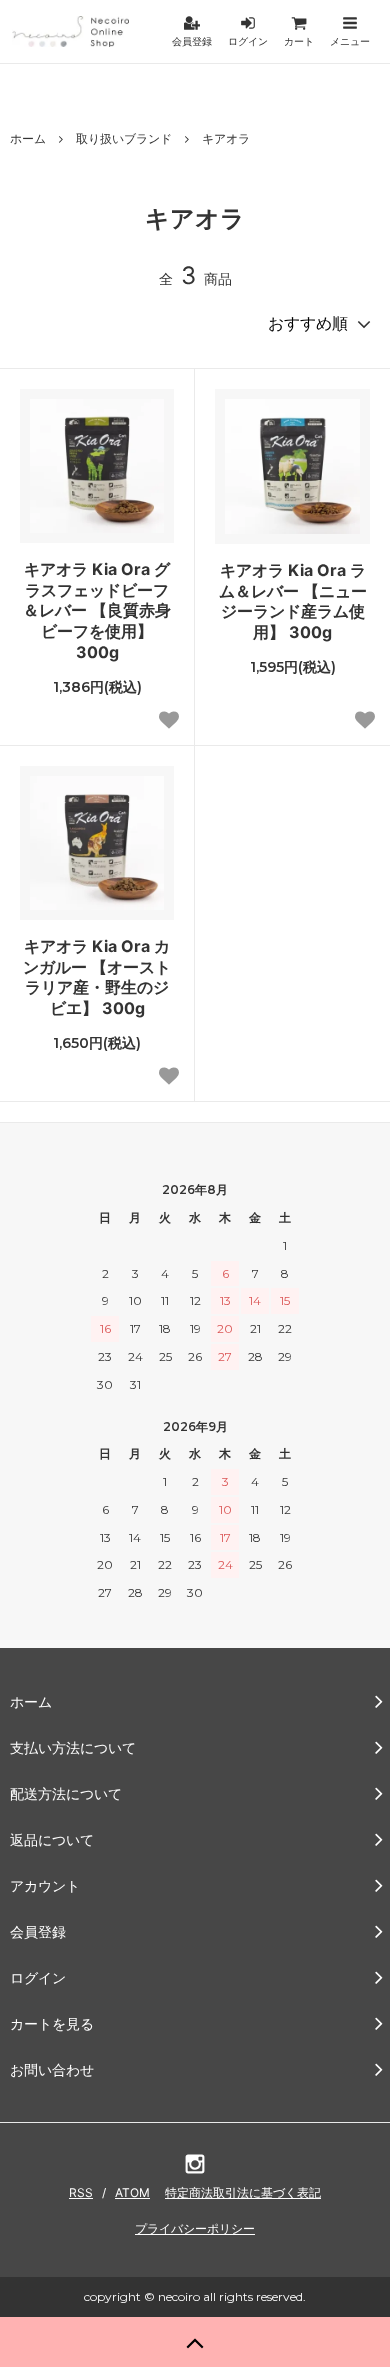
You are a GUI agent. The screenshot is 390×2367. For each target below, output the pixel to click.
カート (299, 41)
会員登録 (192, 41)
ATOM (132, 2192)
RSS (81, 2192)
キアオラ (226, 138)
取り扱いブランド (124, 138)
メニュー (350, 41)
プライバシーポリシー (195, 2228)
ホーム (28, 138)
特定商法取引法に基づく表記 (243, 2192)
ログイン (248, 41)
